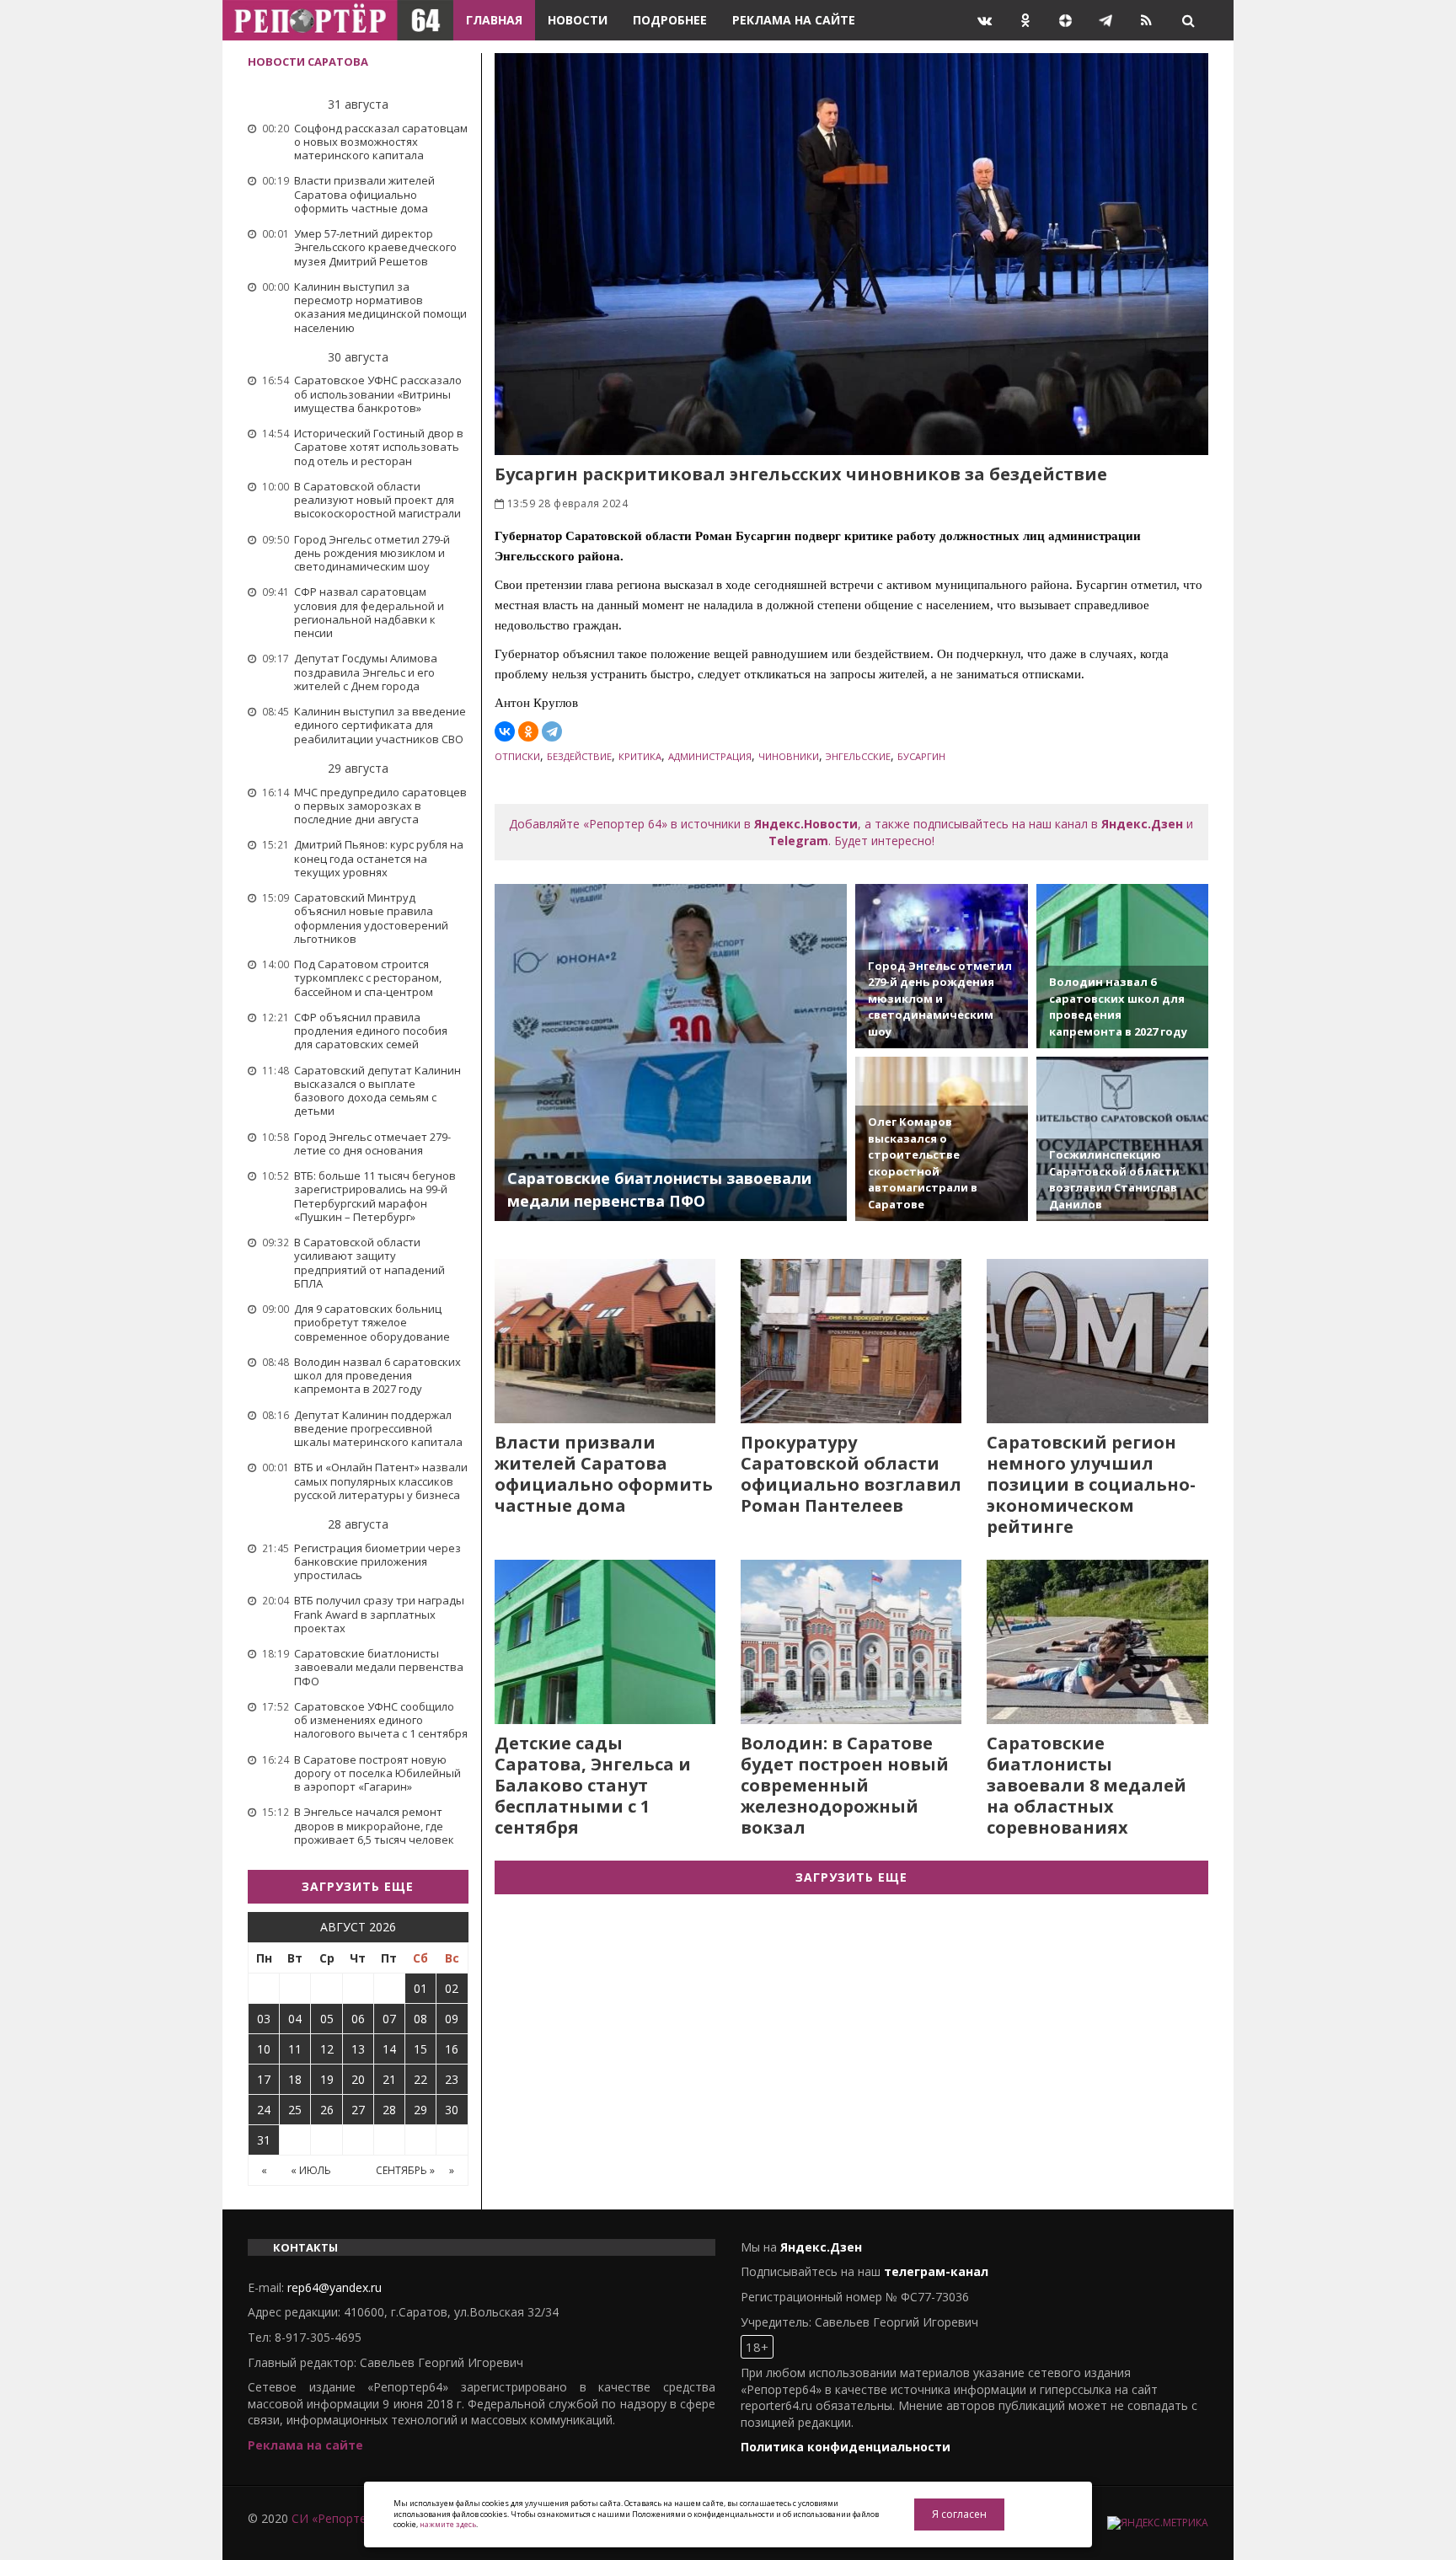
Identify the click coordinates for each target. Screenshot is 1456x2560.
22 (420, 2079)
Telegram (798, 841)
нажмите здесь (448, 2524)
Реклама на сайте (794, 20)
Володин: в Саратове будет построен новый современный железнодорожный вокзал (845, 1785)
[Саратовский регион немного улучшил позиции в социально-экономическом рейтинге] (1097, 1341)
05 (327, 2019)
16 (452, 2049)
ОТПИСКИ (517, 756)
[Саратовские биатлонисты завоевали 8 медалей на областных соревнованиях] (1097, 1642)
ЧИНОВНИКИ (789, 756)
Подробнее (670, 20)
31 (264, 2140)
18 (295, 2079)
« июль (311, 2170)
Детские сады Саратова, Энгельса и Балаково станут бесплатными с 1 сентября (593, 1785)
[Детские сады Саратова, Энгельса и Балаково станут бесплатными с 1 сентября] (605, 1642)
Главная (494, 20)
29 (420, 2110)
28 (389, 2110)
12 (327, 2049)
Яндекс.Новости (806, 824)
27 (358, 2110)
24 (264, 2110)
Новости (578, 20)
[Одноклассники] (528, 731)
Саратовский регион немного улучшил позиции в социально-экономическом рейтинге (1091, 1484)
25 (295, 2110)
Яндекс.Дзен (1142, 824)
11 (295, 2049)
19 (327, 2079)
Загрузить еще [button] (358, 1886)
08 (420, 2019)
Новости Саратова (308, 62)
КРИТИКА (640, 756)
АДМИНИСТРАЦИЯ (710, 756)
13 (358, 2049)
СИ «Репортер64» (342, 2518)
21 (389, 2079)
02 (452, 1988)
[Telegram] (552, 731)
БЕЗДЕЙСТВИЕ (579, 756)
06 (358, 2019)
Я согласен (959, 2514)
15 (420, 2049)
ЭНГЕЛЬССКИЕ (858, 756)
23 (452, 2079)
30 (452, 2110)
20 (358, 2079)
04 (295, 2019)
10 (264, 2049)
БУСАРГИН (921, 756)
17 (264, 2079)
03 (264, 2019)
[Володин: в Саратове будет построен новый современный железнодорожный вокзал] (851, 1642)
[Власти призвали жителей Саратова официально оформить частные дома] (605, 1341)
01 (420, 1988)
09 (452, 2019)
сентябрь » (405, 2170)
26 (327, 2110)
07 (389, 2019)
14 (389, 2049)
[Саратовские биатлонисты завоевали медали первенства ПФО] (671, 1052)
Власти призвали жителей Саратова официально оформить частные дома (604, 1474)
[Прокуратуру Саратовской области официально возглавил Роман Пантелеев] (851, 1341)
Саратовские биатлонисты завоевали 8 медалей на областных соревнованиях (1087, 1785)
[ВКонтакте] (505, 731)
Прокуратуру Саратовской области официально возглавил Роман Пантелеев (851, 1474)
